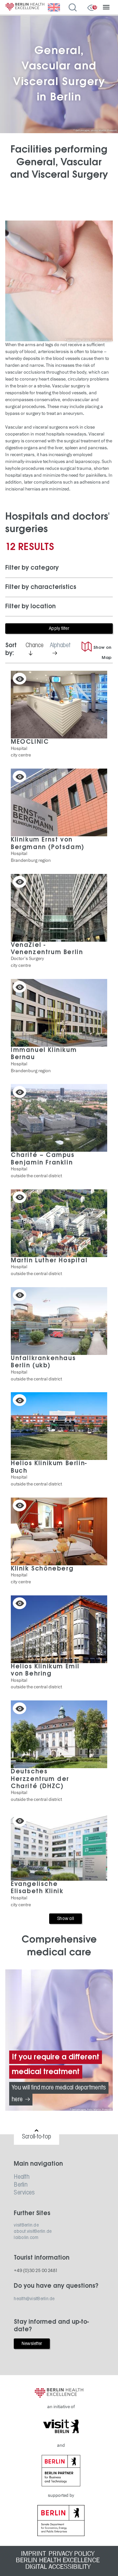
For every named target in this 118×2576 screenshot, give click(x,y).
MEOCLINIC (30, 742)
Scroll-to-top (37, 2137)
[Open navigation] (106, 8)
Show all (66, 1919)
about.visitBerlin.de (33, 2231)
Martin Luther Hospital (49, 1261)
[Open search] (74, 8)
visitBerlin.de (26, 2225)
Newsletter (32, 2344)
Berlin (21, 2185)
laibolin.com (26, 2238)
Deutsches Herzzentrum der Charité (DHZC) (40, 1779)
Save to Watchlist (20, 679)
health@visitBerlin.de (34, 2299)
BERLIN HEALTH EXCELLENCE (58, 2560)
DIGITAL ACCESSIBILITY (58, 2567)
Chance (36, 649)
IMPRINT (33, 2554)
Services (24, 2193)
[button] (59, 568)
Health (22, 2177)
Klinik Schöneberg (42, 1569)
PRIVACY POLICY (71, 2554)
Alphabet (62, 650)
